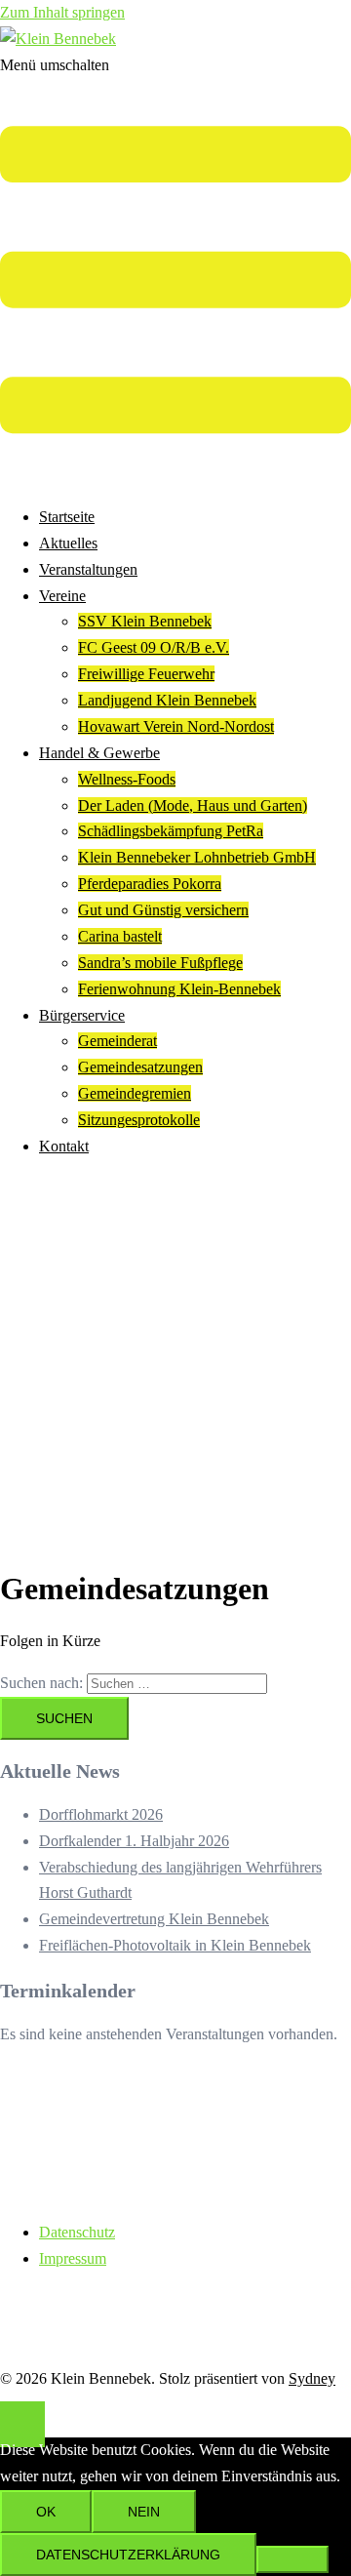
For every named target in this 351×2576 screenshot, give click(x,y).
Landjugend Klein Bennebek (167, 700)
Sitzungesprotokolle (139, 1120)
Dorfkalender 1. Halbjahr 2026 (134, 1841)
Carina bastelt (120, 936)
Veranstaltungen (88, 569)
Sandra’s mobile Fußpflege (160, 963)
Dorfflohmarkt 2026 (101, 1814)
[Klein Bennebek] (58, 39)
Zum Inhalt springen (62, 12)
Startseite (67, 517)
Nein (144, 2512)
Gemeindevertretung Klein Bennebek (154, 1919)
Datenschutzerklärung (128, 2555)
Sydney (312, 2378)
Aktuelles (68, 543)
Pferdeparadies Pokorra (150, 884)
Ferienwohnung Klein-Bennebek (179, 989)
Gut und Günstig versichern (163, 910)
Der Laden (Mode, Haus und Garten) (193, 805)
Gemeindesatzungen (140, 1067)
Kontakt (64, 1146)
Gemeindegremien (135, 1093)
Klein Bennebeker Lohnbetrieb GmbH (197, 857)
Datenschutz (77, 2232)
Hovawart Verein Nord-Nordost (176, 726)
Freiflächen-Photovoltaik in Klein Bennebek (175, 1945)
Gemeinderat (117, 1041)
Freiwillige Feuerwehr (146, 674)
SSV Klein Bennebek (145, 621)
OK (46, 2512)
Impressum (73, 2258)
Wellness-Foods (127, 779)
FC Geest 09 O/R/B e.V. (154, 647)
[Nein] (292, 2559)
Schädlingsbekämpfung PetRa (171, 831)
